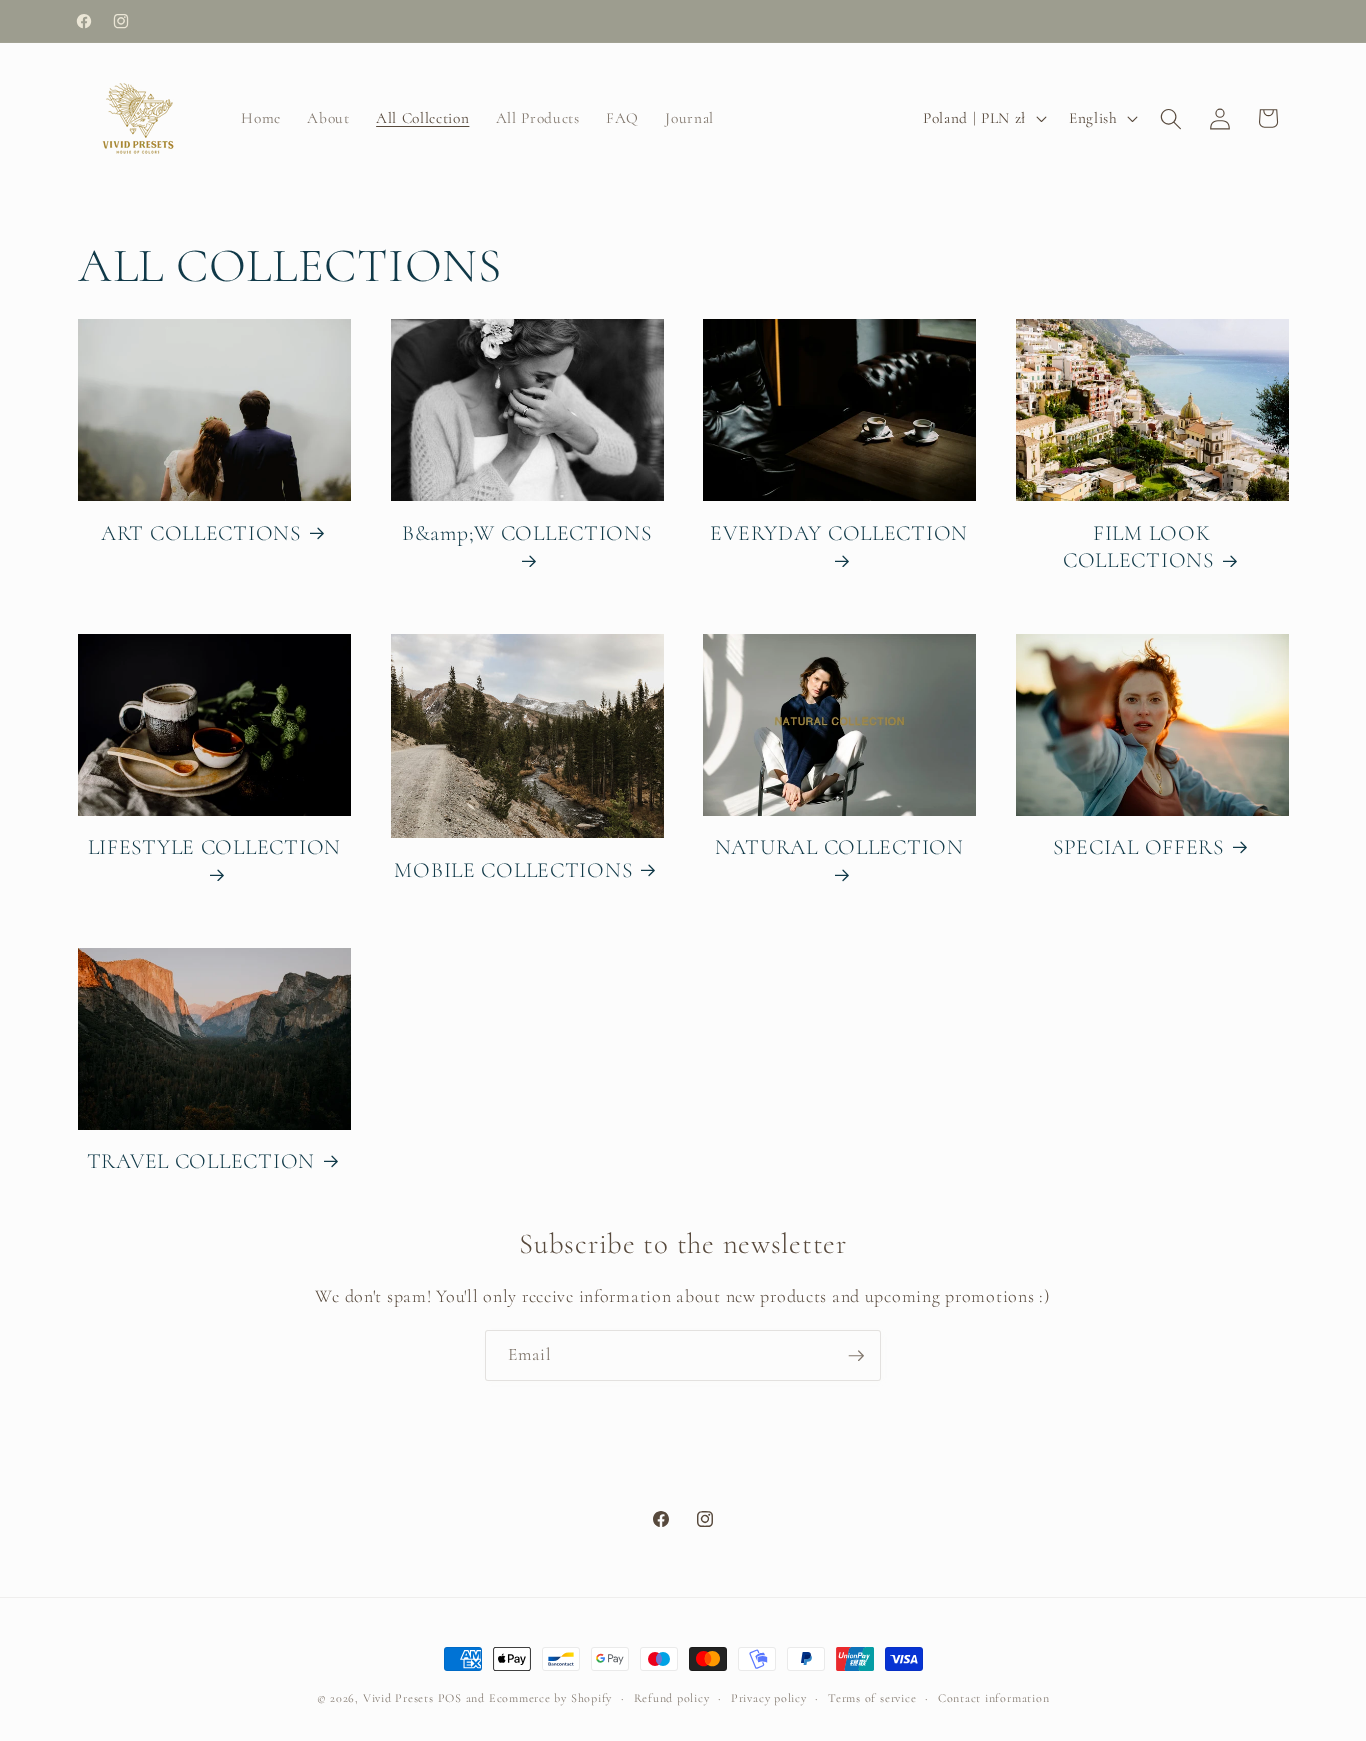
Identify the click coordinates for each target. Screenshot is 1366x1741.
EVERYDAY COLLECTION (839, 533)
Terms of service (872, 1698)
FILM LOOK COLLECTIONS (1138, 547)
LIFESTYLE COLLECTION (214, 847)
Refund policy (672, 1698)
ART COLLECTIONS (201, 533)
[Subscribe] (856, 1356)
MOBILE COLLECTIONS (513, 870)
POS (450, 1698)
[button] (1171, 118)
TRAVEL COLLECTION (201, 1161)
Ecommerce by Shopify (550, 1698)
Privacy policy (769, 1698)
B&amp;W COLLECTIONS (527, 533)
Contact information (994, 1698)
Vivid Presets (398, 1698)
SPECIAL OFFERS (1138, 847)
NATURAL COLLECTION (839, 847)
